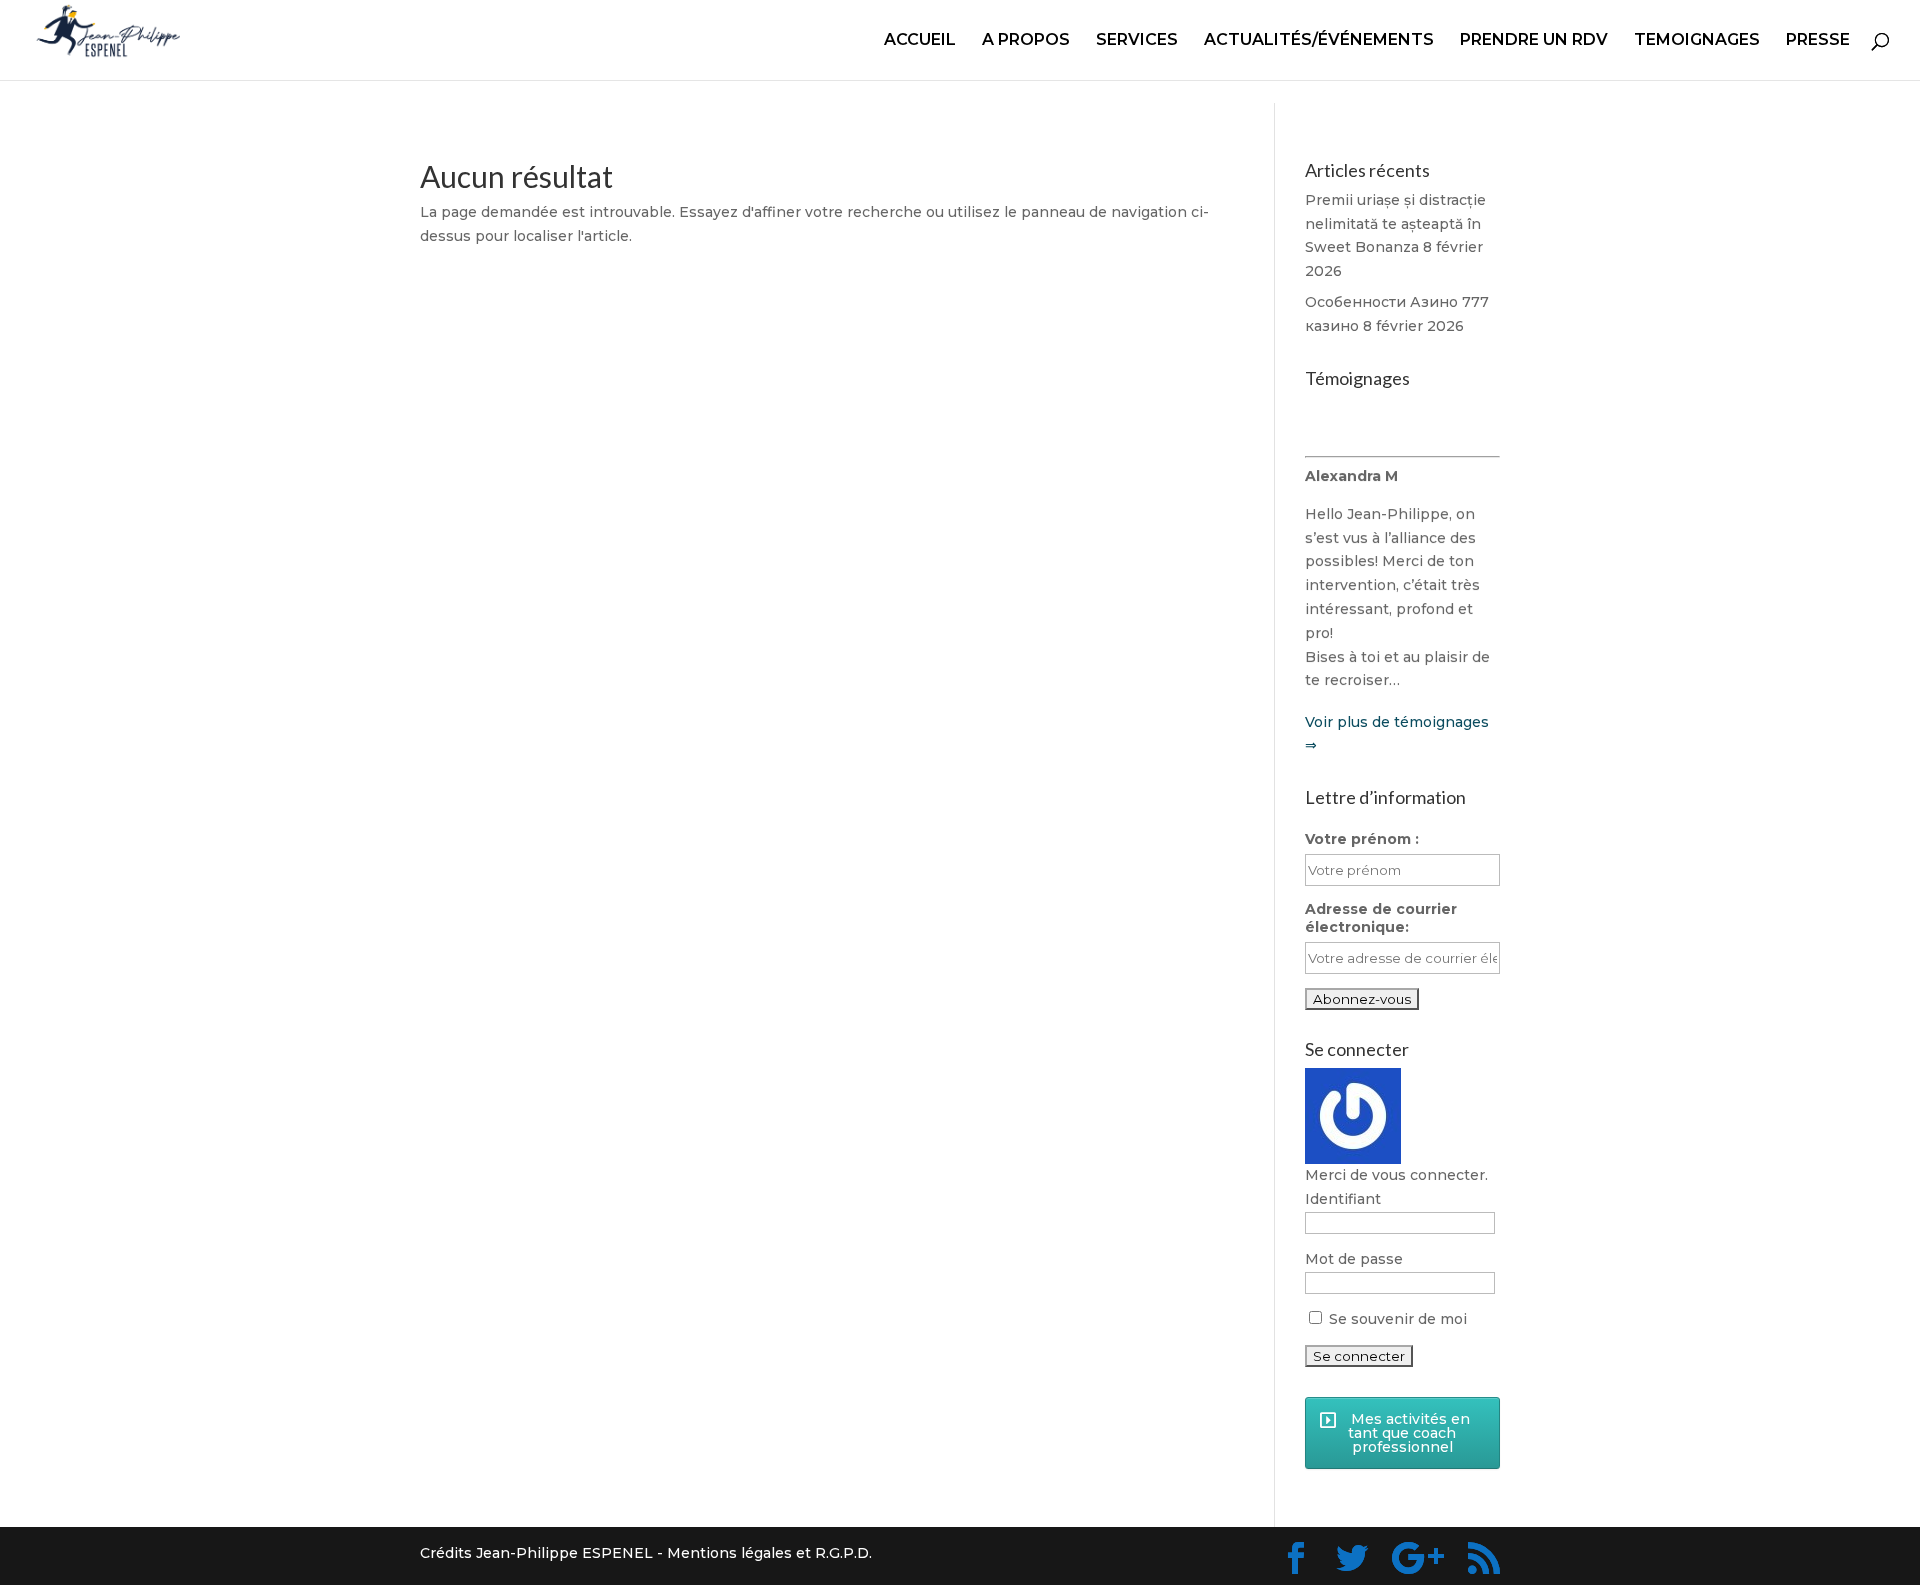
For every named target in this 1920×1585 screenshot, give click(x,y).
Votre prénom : (1362, 839)
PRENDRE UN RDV (1534, 41)
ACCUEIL (920, 41)
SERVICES (1137, 41)
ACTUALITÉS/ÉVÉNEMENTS (1319, 41)
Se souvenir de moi (1396, 1319)
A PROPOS (1026, 41)
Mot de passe (1354, 1259)
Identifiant (1343, 1199)
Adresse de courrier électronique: (1381, 918)
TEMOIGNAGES (1697, 41)
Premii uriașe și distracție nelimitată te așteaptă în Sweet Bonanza (1395, 224)
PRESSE (1818, 41)
